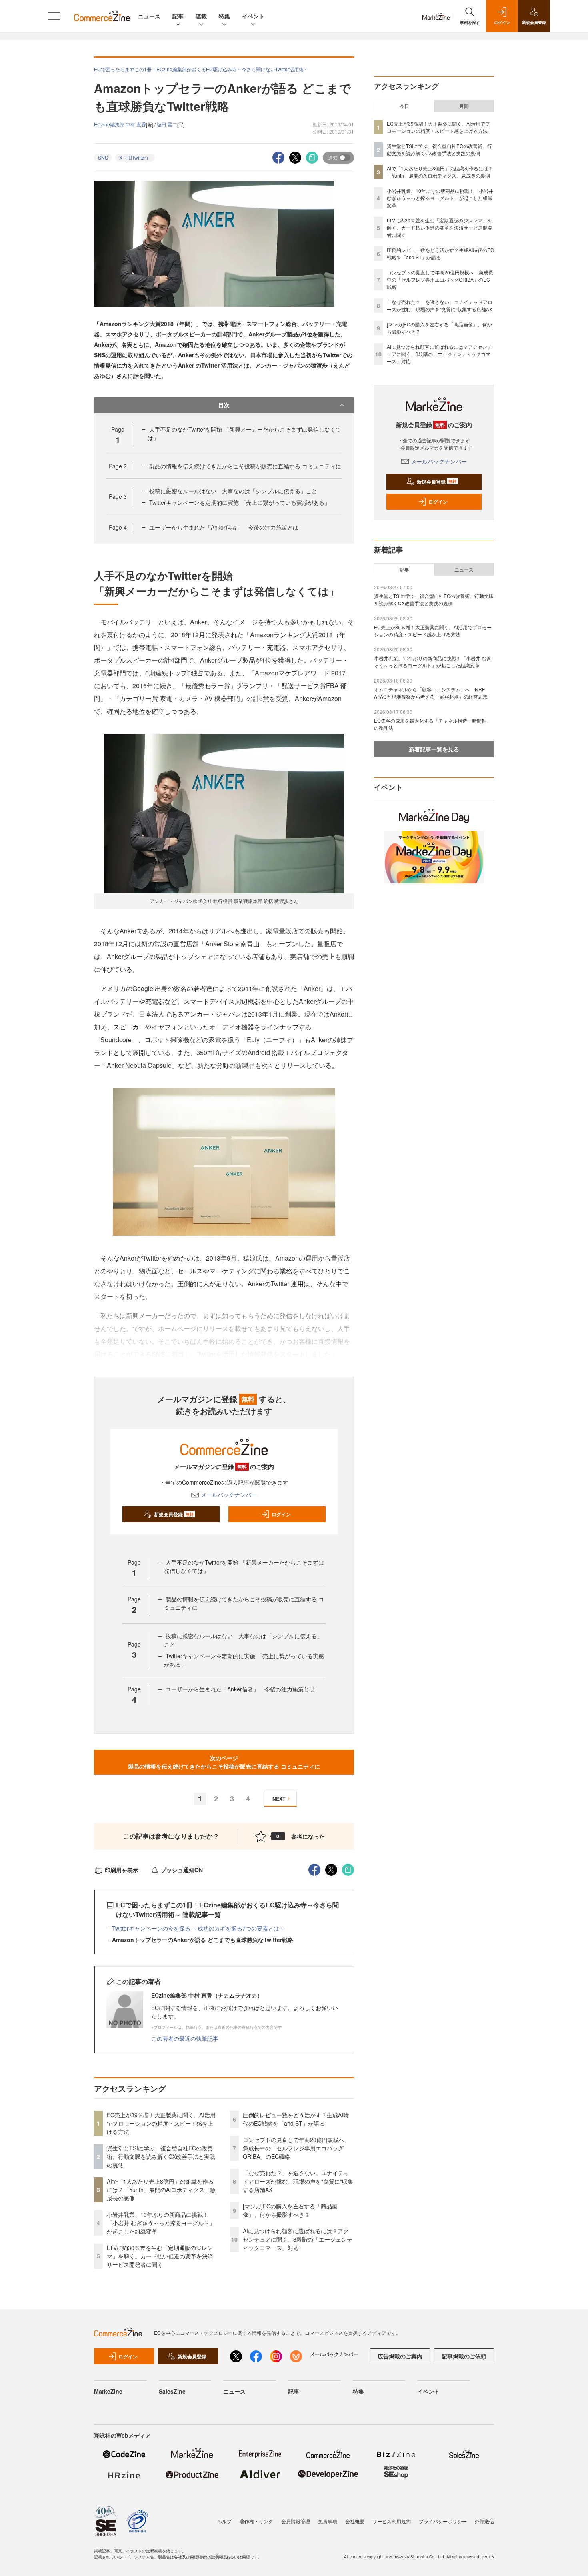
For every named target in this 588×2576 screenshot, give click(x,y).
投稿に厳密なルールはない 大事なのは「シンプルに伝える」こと (233, 491)
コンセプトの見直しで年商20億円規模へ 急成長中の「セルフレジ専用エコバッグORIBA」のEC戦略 (296, 2148)
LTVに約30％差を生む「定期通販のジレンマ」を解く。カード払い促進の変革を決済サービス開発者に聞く (160, 2256)
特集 (224, 16)
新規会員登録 (174, 1514)
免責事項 (328, 2521)
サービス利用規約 (392, 2521)
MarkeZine (108, 2391)
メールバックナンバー (229, 1495)
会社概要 (355, 2521)
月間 (464, 106)
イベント (253, 16)
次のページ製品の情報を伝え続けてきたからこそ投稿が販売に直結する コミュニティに (224, 1762)
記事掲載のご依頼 (464, 2356)
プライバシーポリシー (443, 2521)
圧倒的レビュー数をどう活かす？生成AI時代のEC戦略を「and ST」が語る (296, 2119)
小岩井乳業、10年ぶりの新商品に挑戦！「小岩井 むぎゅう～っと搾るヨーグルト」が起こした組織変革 (161, 2223)
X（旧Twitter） (135, 157)
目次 (224, 405)
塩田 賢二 (167, 124)
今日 (404, 106)
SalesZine (172, 2391)
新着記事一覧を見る (434, 749)
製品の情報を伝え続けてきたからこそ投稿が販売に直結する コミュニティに (245, 466)
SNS (103, 157)
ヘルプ (224, 2521)
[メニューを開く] (54, 16)
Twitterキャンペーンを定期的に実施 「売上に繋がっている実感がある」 (240, 502)
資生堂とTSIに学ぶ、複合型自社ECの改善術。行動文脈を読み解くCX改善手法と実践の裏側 (161, 2156)
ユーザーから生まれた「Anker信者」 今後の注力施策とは (224, 527)
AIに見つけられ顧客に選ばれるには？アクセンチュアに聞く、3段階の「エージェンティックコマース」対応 (298, 2239)
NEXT (279, 1799)
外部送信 (484, 2521)
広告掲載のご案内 (400, 2356)
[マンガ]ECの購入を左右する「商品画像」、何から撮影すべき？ (290, 2210)
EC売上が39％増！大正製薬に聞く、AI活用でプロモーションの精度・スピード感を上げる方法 (161, 2123)
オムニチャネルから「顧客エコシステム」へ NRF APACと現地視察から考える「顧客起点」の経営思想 (431, 693)
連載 (201, 16)
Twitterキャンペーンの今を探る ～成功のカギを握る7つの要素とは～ (198, 1928)
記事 (178, 16)
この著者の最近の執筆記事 (185, 2038)
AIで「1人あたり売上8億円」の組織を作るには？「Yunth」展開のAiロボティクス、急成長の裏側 (161, 2190)
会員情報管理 (296, 2521)
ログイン (281, 1514)
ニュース (149, 16)
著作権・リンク (256, 2521)
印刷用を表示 (122, 1870)
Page (118, 466)
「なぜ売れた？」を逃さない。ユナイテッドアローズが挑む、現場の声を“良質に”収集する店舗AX (298, 2181)
